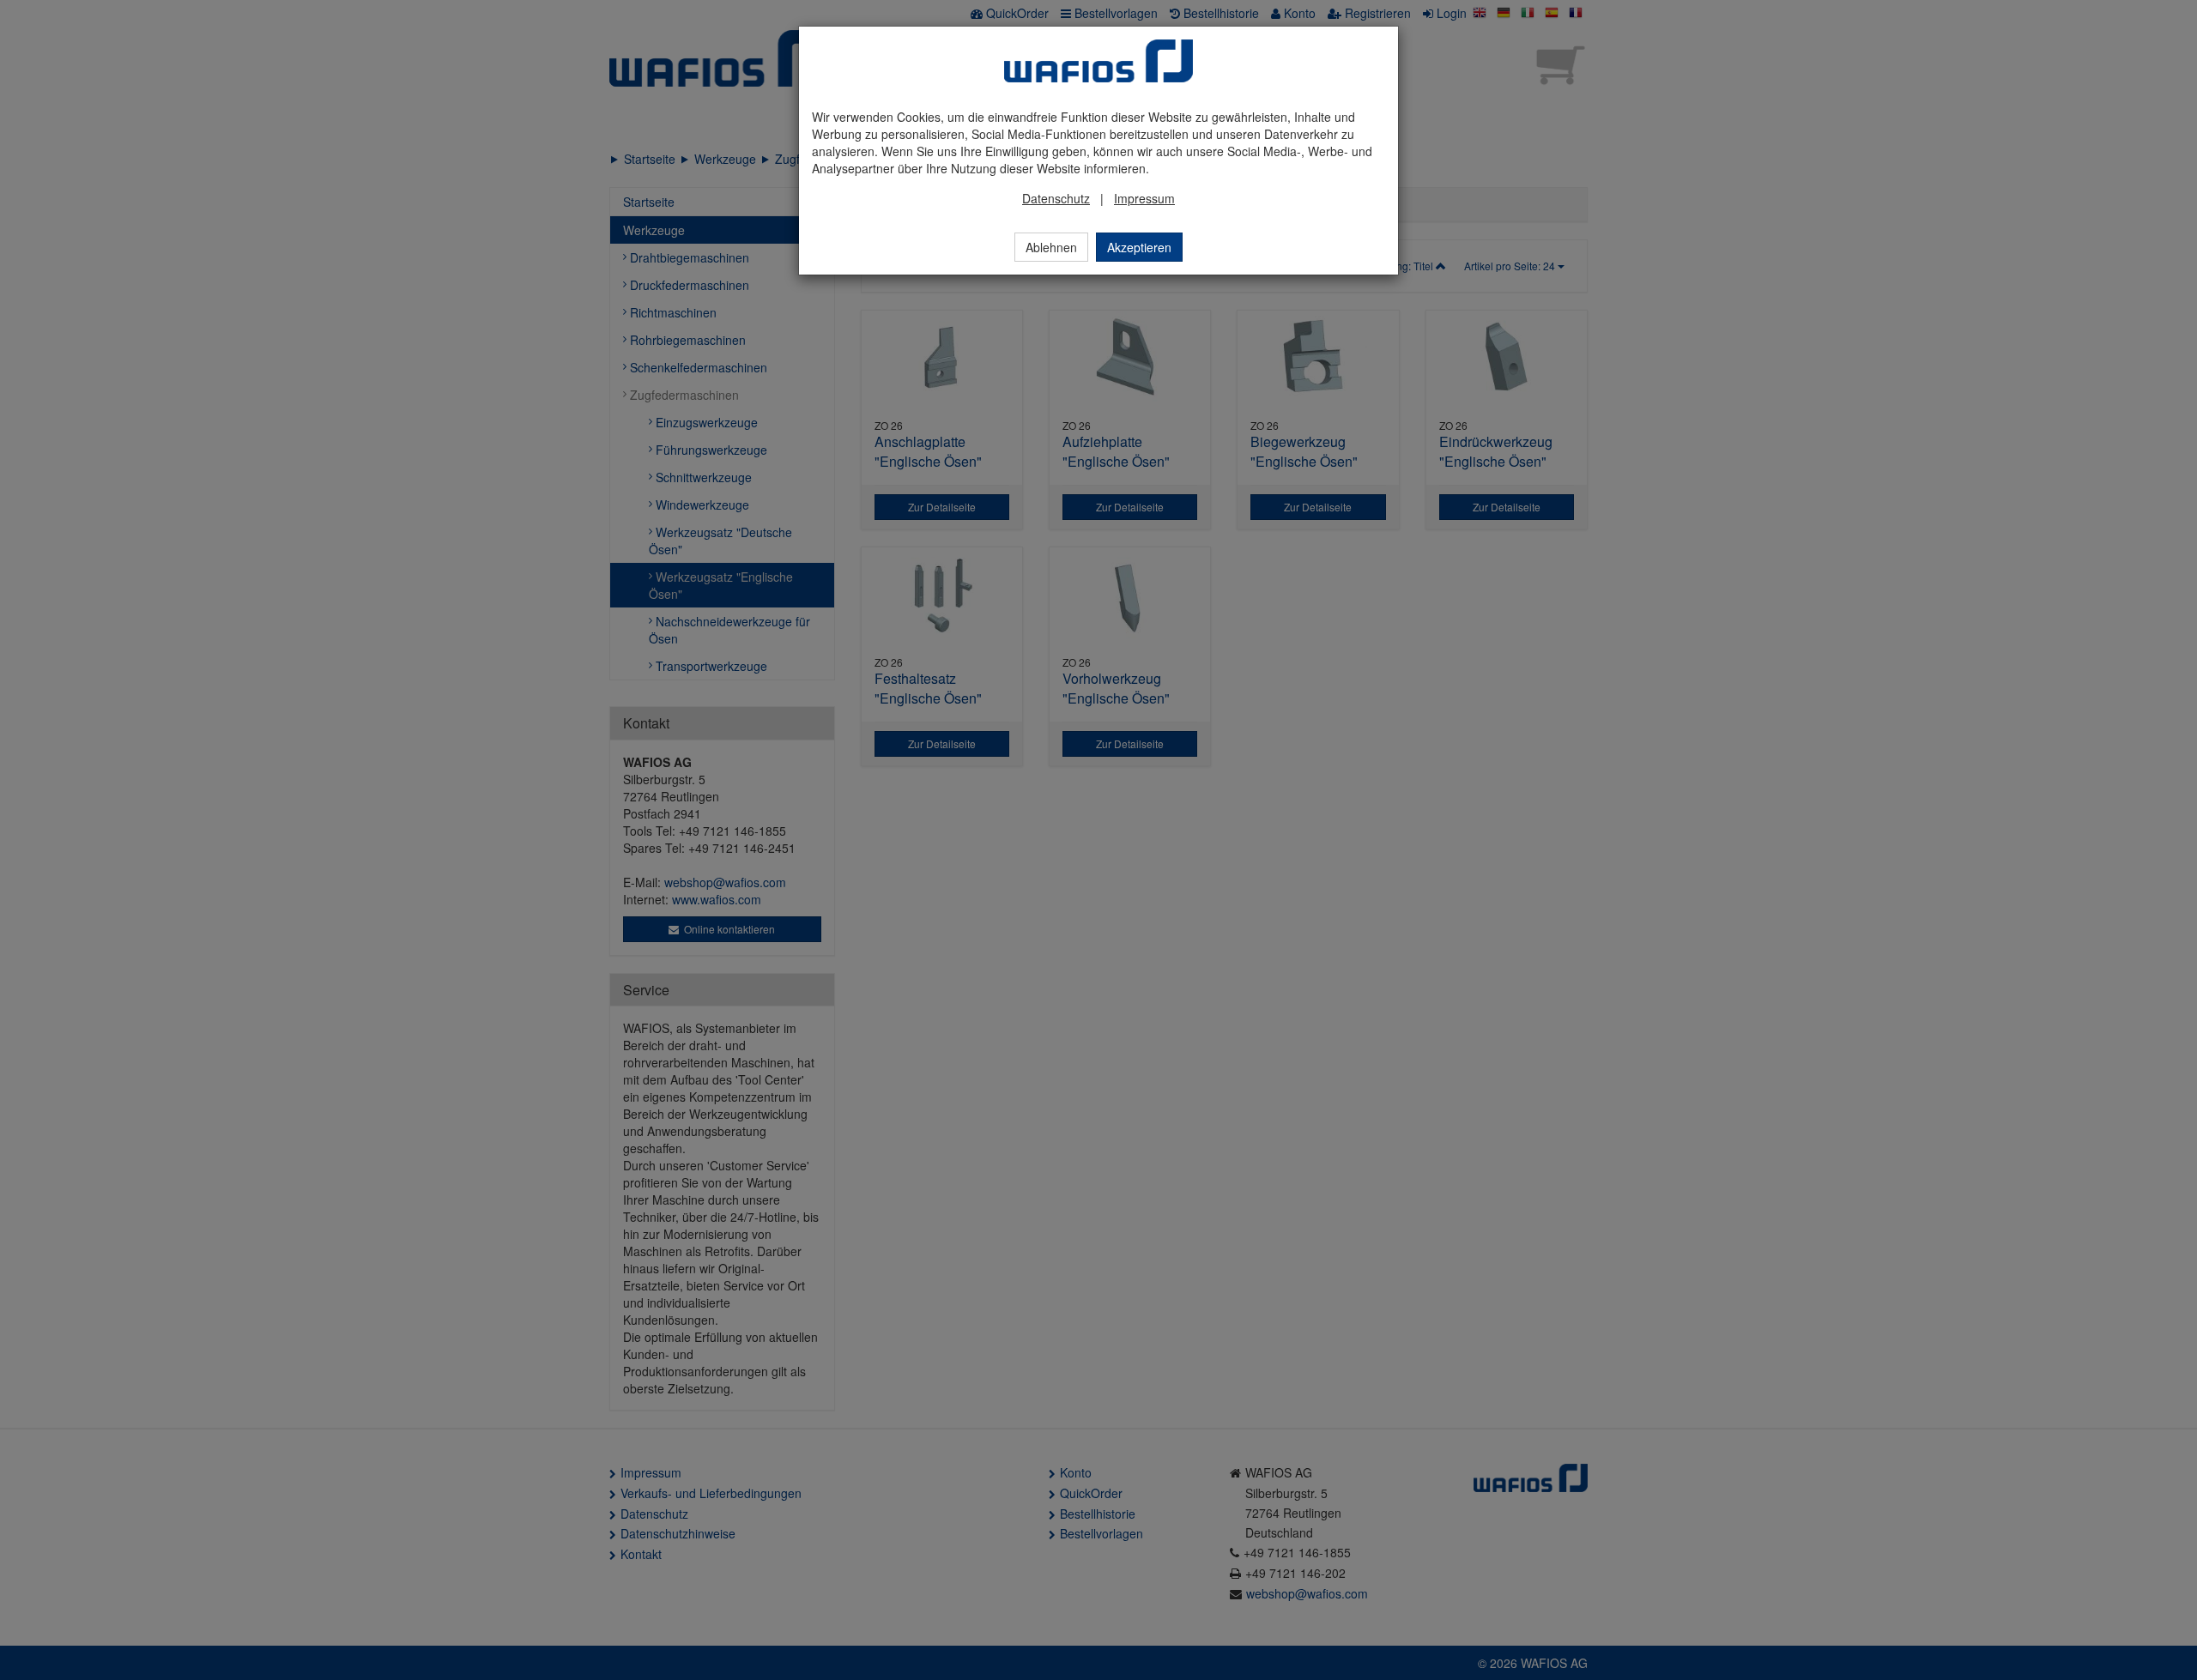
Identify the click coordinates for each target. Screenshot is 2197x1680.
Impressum (1144, 198)
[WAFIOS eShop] (1098, 61)
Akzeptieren (1139, 247)
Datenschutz (1056, 198)
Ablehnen (1051, 247)
